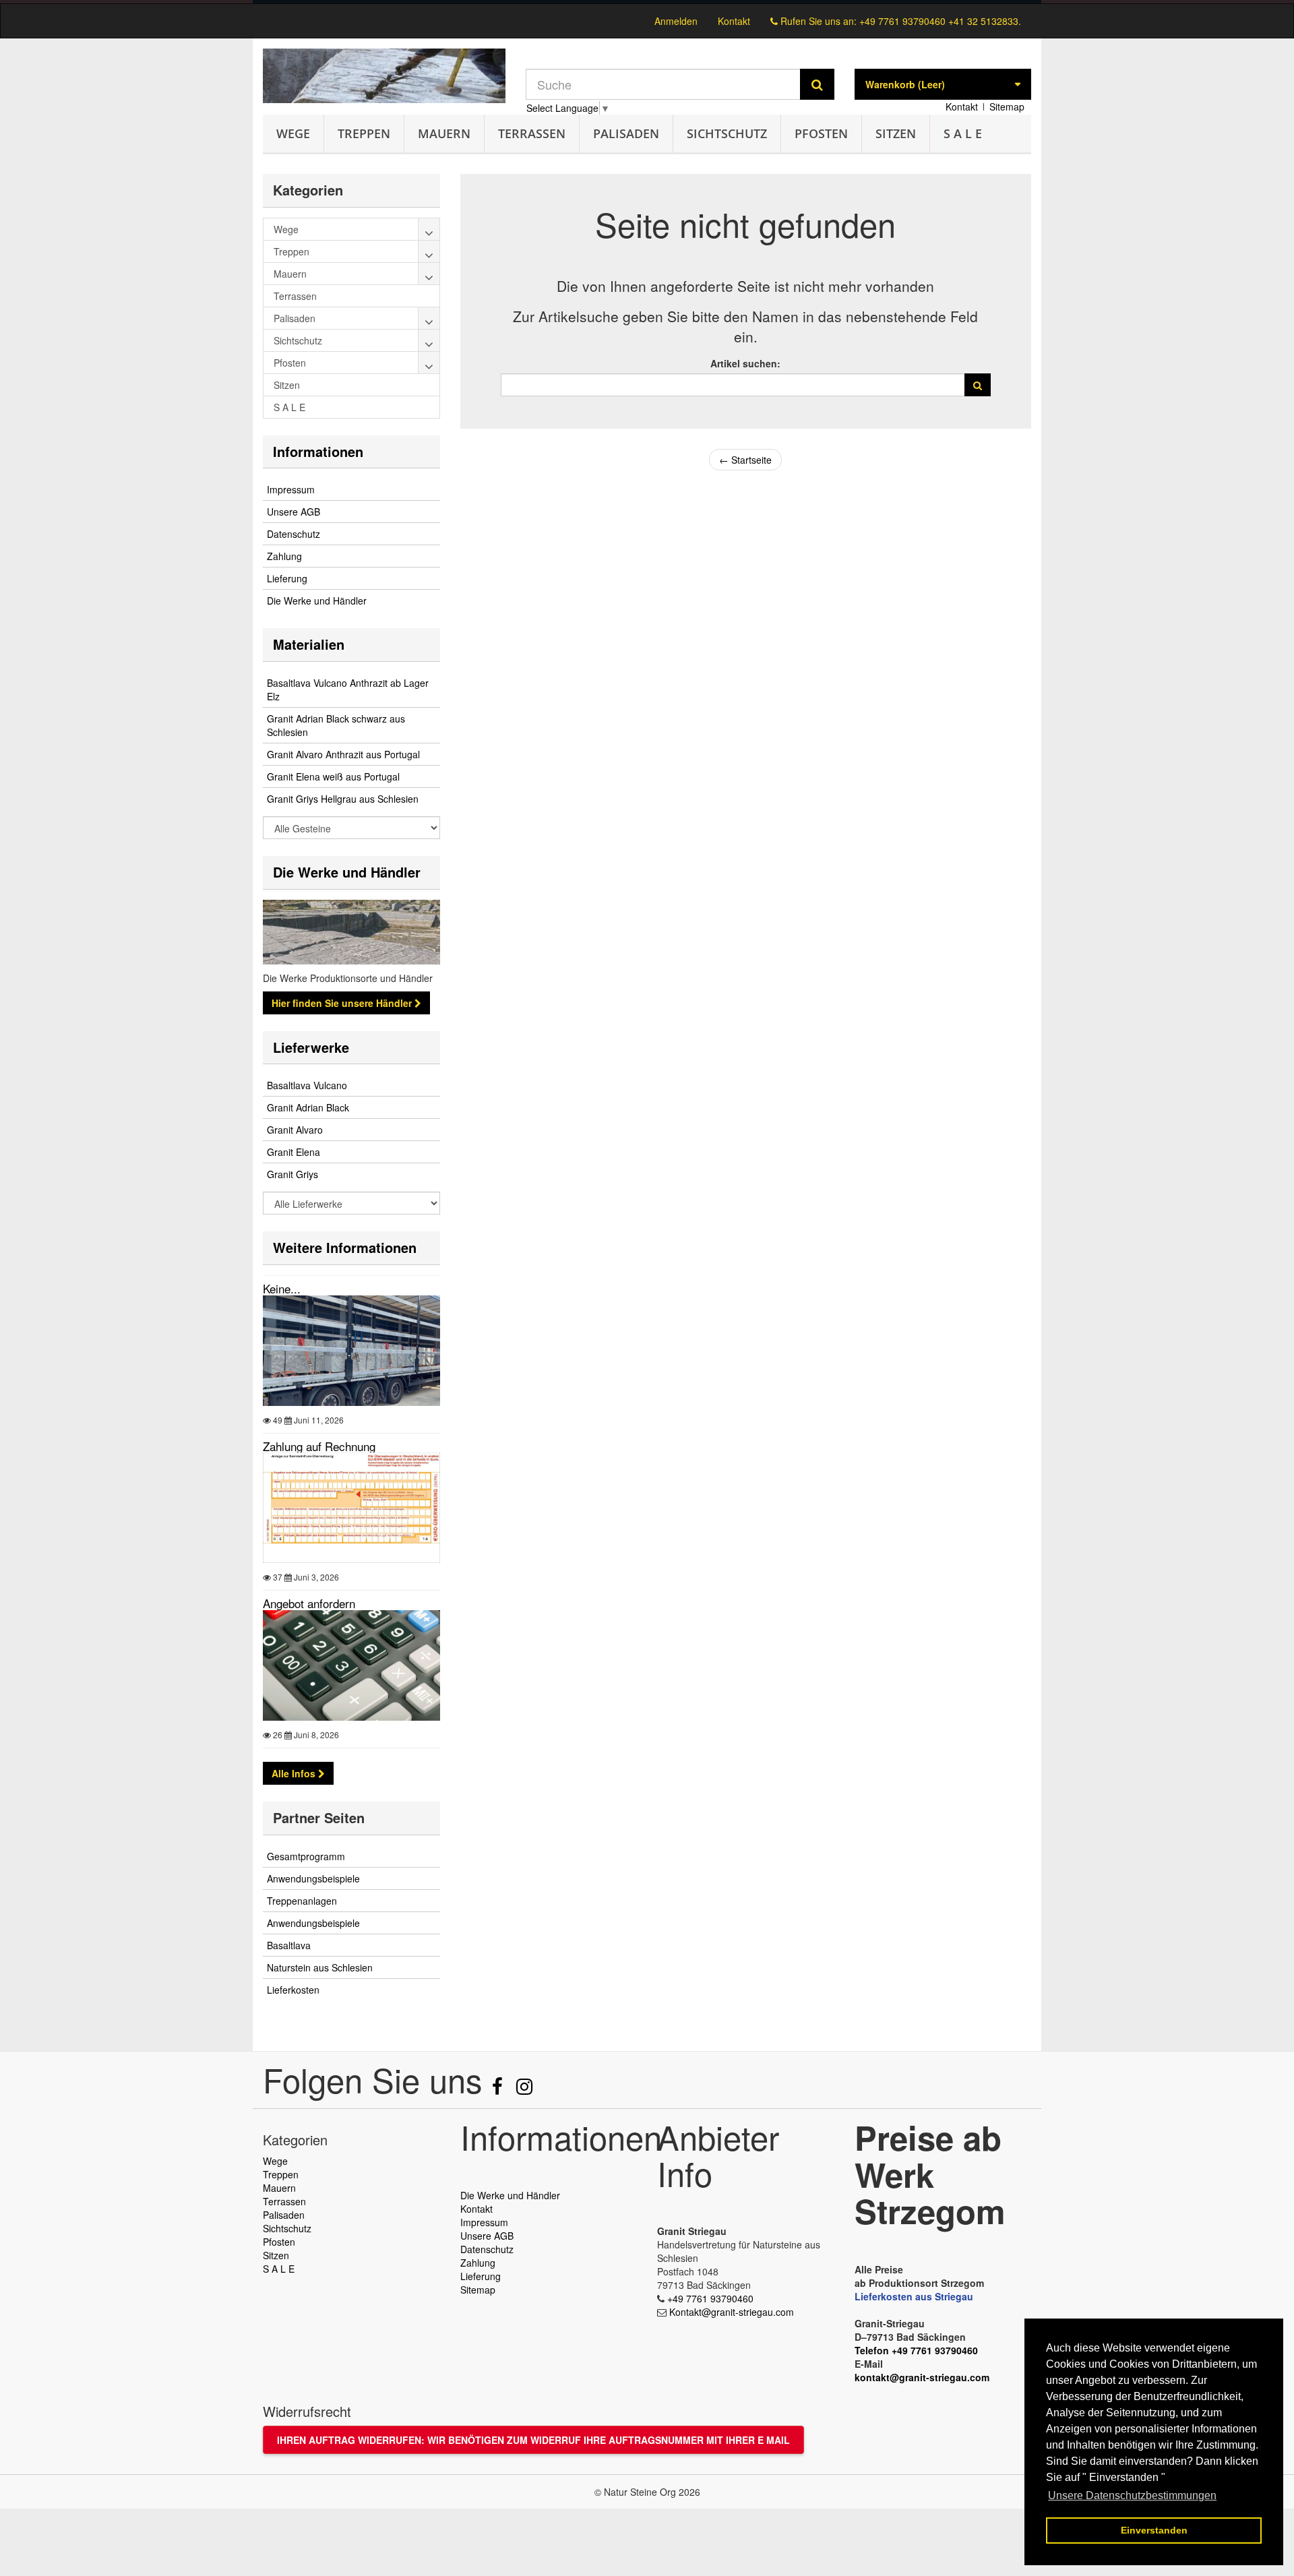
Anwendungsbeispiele (313, 1878)
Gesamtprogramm (306, 1856)
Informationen (318, 451)
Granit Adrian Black (308, 1107)
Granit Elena (294, 1152)
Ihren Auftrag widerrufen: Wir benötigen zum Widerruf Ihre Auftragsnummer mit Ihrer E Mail (533, 2440)
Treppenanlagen (302, 1901)
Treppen (364, 133)
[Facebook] (499, 2089)
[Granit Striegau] (384, 76)
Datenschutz (294, 534)
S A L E (963, 133)
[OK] (978, 385)
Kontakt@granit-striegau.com (732, 2312)
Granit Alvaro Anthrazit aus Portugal (343, 754)
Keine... (282, 1288)
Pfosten (821, 133)
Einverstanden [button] (1154, 2530)
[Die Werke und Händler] (351, 932)
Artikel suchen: (745, 363)
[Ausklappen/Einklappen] (429, 229)
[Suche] (817, 84)
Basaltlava (289, 1945)
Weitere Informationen (345, 1247)
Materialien (309, 644)
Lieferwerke (311, 1047)
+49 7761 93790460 (710, 2298)
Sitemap (1007, 106)
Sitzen (896, 133)
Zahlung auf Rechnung (319, 1446)
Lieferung (287, 578)
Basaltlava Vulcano (307, 1085)
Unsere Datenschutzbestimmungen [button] (1132, 2495)
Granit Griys (292, 1174)
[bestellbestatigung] (647, 2)
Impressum (291, 489)
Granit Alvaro (295, 1130)
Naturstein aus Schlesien (320, 1967)
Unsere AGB (294, 512)
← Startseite (745, 460)
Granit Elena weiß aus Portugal (333, 776)
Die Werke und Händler (317, 601)
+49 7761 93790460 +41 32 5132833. (940, 21)
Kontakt (734, 21)
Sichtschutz (727, 133)
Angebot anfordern (309, 1603)
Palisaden (626, 133)
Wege (293, 133)
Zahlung (284, 556)
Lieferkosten (293, 1990)
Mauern (444, 133)
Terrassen (532, 133)
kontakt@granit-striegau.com (922, 2377)
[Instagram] (524, 2089)
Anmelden (676, 21)
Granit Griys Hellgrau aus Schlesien (343, 799)
